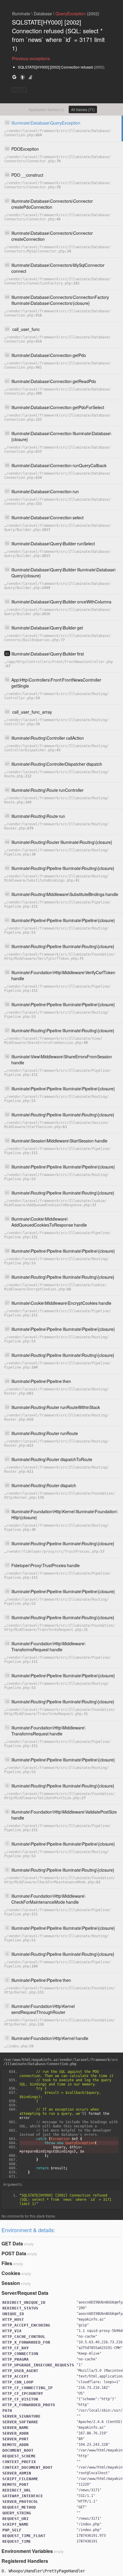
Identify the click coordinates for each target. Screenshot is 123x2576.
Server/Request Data (25, 2293)
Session (11, 2283)
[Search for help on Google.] (14, 77)
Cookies (11, 2273)
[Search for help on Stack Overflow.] (30, 77)
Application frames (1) (46, 109)
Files (7, 2263)
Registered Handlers (25, 2561)
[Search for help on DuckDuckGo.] (22, 77)
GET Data (12, 2243)
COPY (19, 90)
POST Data (14, 2253)
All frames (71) (83, 109)
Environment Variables (27, 2551)
